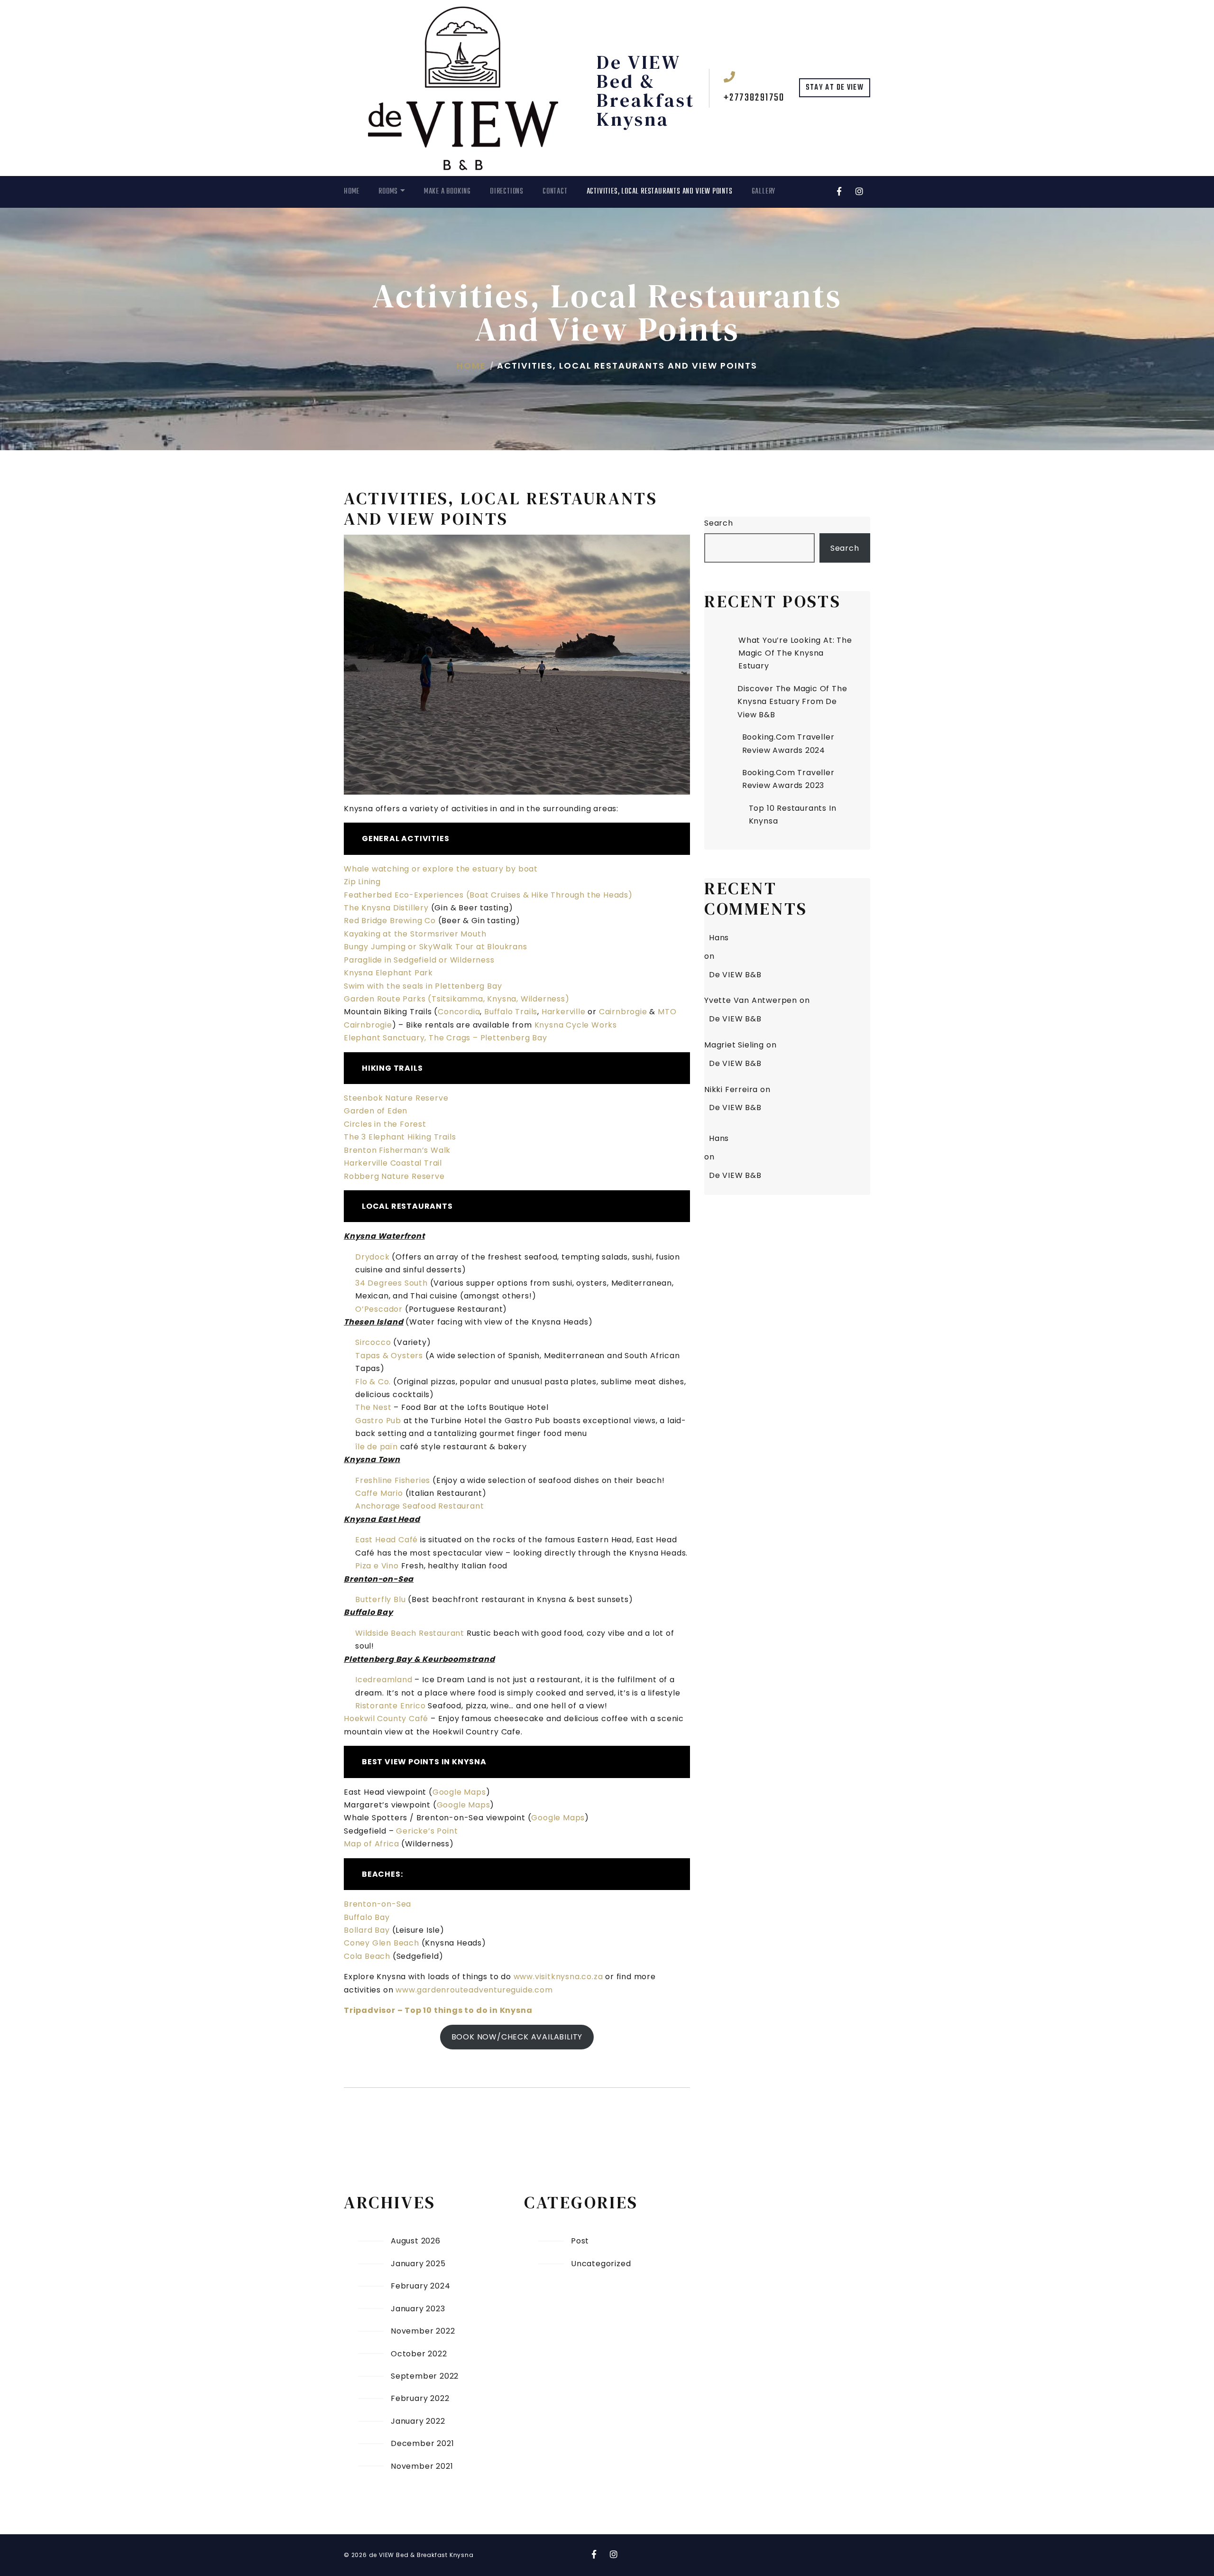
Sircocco (373, 1342)
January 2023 (418, 2309)
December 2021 (422, 2443)
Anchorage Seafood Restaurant (419, 1506)
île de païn (377, 1447)
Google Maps (459, 1792)
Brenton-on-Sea (377, 1904)
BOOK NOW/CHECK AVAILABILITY (517, 2037)
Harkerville (564, 1012)
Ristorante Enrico (391, 1706)
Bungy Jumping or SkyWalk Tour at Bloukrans (436, 947)
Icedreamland (384, 1680)
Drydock (372, 1257)
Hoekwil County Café (386, 1719)
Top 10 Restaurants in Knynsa (793, 815)
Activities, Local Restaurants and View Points (660, 192)
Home (352, 192)
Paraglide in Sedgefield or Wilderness (419, 960)
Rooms (388, 192)
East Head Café (386, 1540)
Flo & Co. (373, 1382)
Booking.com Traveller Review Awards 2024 (788, 743)
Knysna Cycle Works (576, 1025)
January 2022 (418, 2421)
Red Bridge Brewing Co (390, 921)
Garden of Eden (376, 1111)
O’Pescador (379, 1309)
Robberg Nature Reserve (394, 1176)
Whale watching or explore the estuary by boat (441, 869)
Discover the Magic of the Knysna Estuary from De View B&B (792, 702)
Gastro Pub (378, 1421)
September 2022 (425, 2376)
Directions (507, 192)
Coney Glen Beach (382, 1943)
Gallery (764, 192)
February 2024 (420, 2286)
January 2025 (418, 2264)
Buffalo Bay (367, 1917)
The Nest (373, 1407)
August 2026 (416, 2241)
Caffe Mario (379, 1493)
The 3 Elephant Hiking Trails (400, 1137)
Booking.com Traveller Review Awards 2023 (788, 779)
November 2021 (422, 2466)
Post (580, 2241)
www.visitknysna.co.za (558, 1977)
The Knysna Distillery (386, 908)
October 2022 (419, 2354)
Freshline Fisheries (393, 1480)
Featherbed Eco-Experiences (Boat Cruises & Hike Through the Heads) (488, 895)
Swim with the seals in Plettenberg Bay (423, 986)
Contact (555, 192)
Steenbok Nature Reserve (396, 1098)
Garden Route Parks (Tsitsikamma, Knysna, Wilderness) (457, 999)
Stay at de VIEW (835, 88)
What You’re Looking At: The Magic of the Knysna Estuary (795, 653)
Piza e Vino (377, 1566)
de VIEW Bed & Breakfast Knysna (646, 91)
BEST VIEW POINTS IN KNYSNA (424, 1762)
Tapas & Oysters (389, 1356)
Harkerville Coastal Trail (393, 1163)
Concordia (459, 1012)
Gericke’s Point (427, 1831)
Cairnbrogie (623, 1012)
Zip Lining (362, 882)
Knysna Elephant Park (388, 973)
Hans (719, 938)
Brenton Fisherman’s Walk (397, 1150)
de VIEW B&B (735, 975)
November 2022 (423, 2331)
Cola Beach (367, 1956)
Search (719, 523)
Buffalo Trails (511, 1012)
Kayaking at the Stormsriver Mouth (415, 934)
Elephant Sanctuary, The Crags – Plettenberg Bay (446, 1038)
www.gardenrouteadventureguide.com (474, 1990)
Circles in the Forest (385, 1124)
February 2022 (420, 2398)
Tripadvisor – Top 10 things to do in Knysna (438, 2010)
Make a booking (447, 192)
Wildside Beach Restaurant (410, 1633)
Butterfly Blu (380, 1599)
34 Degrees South (391, 1283)
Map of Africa (371, 1844)
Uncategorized (601, 2264)
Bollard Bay (367, 1930)
